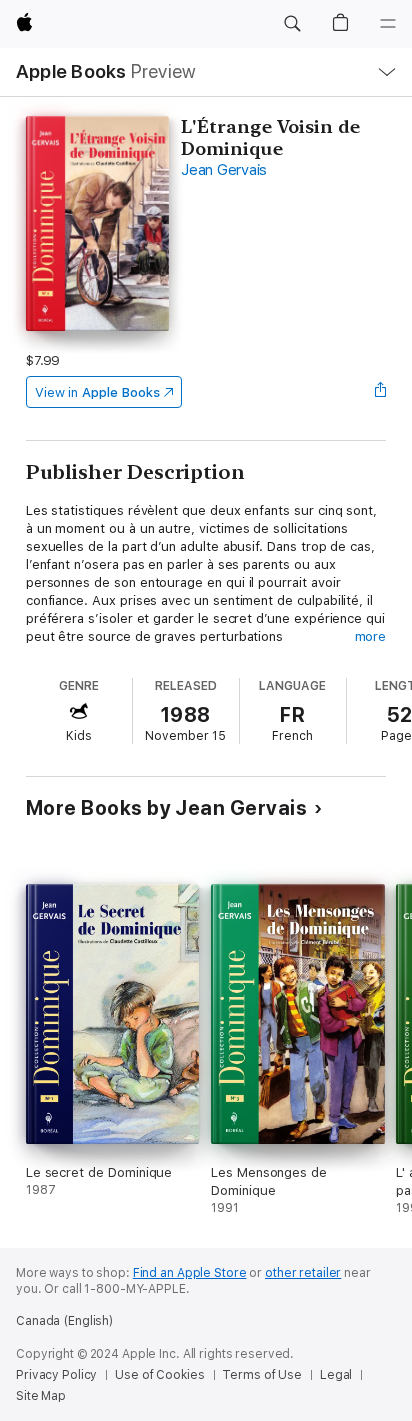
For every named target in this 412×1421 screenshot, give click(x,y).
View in (97, 392)
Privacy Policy (56, 1375)
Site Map (41, 1396)
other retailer (303, 1273)
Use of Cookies (159, 1375)
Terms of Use (262, 1375)
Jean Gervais (224, 170)
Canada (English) (64, 1321)
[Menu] (388, 24)
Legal (336, 1375)
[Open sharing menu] (380, 392)
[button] (292, 24)
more (371, 636)
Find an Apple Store (190, 1273)
